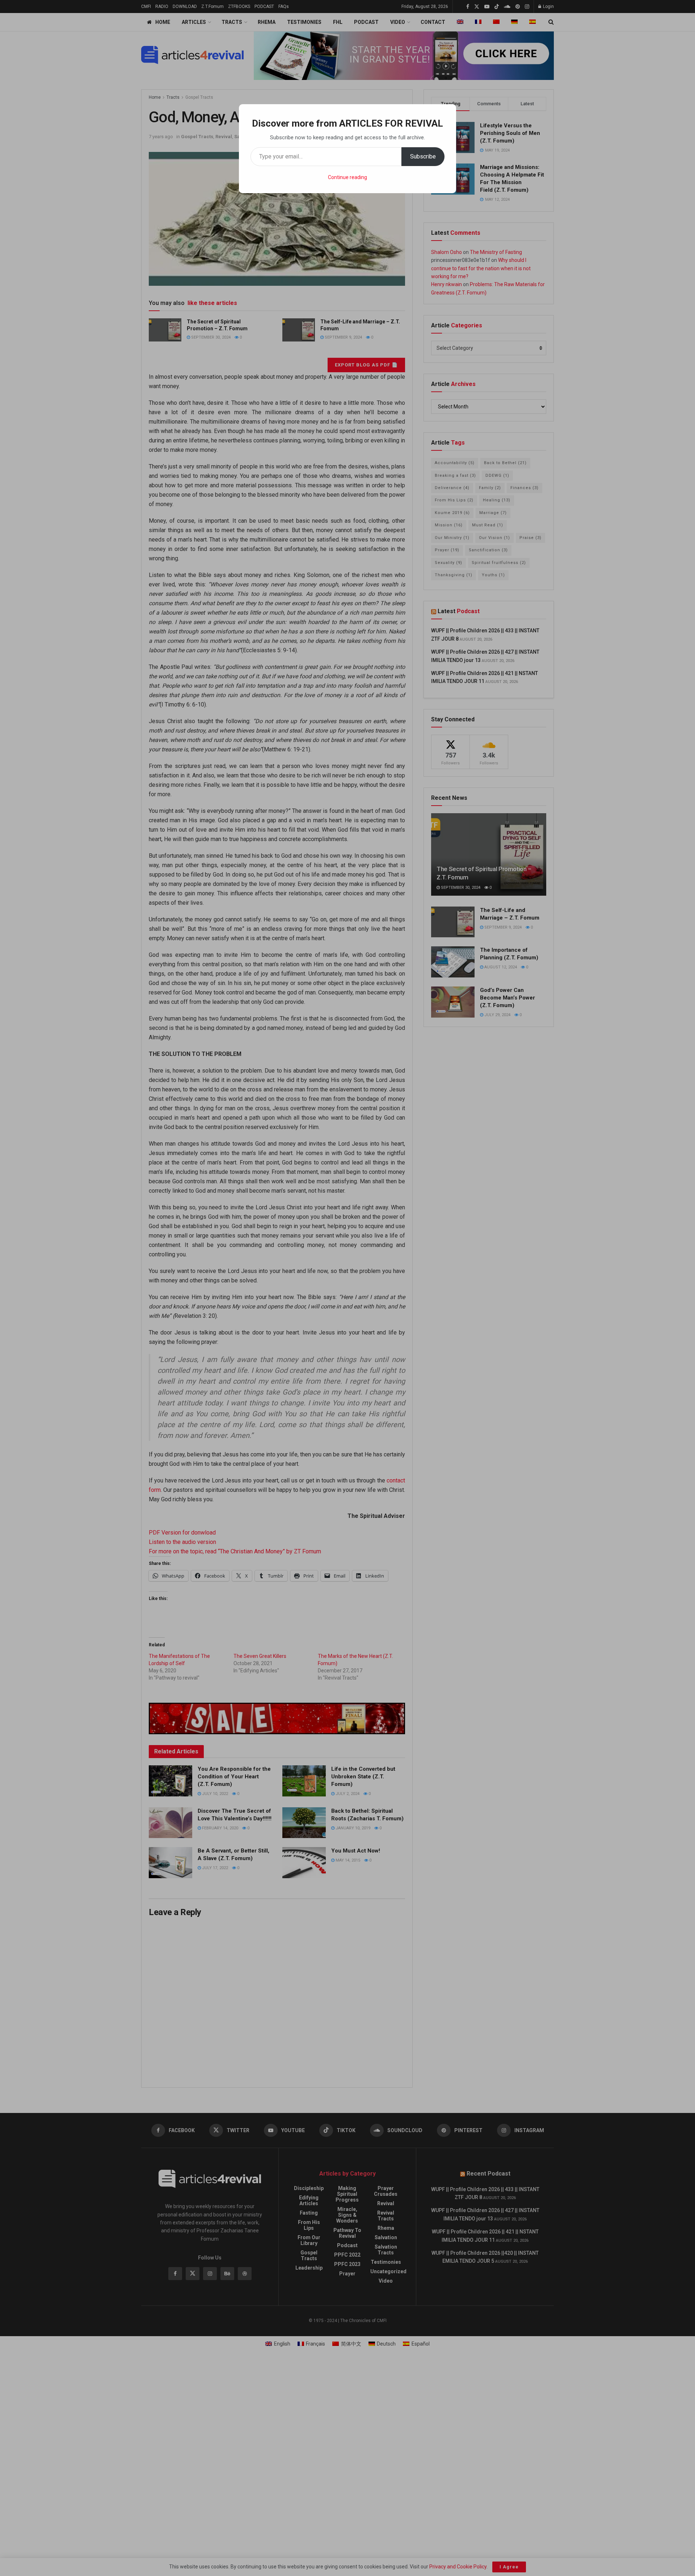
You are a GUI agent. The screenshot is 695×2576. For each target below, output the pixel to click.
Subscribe (423, 156)
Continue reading (347, 177)
